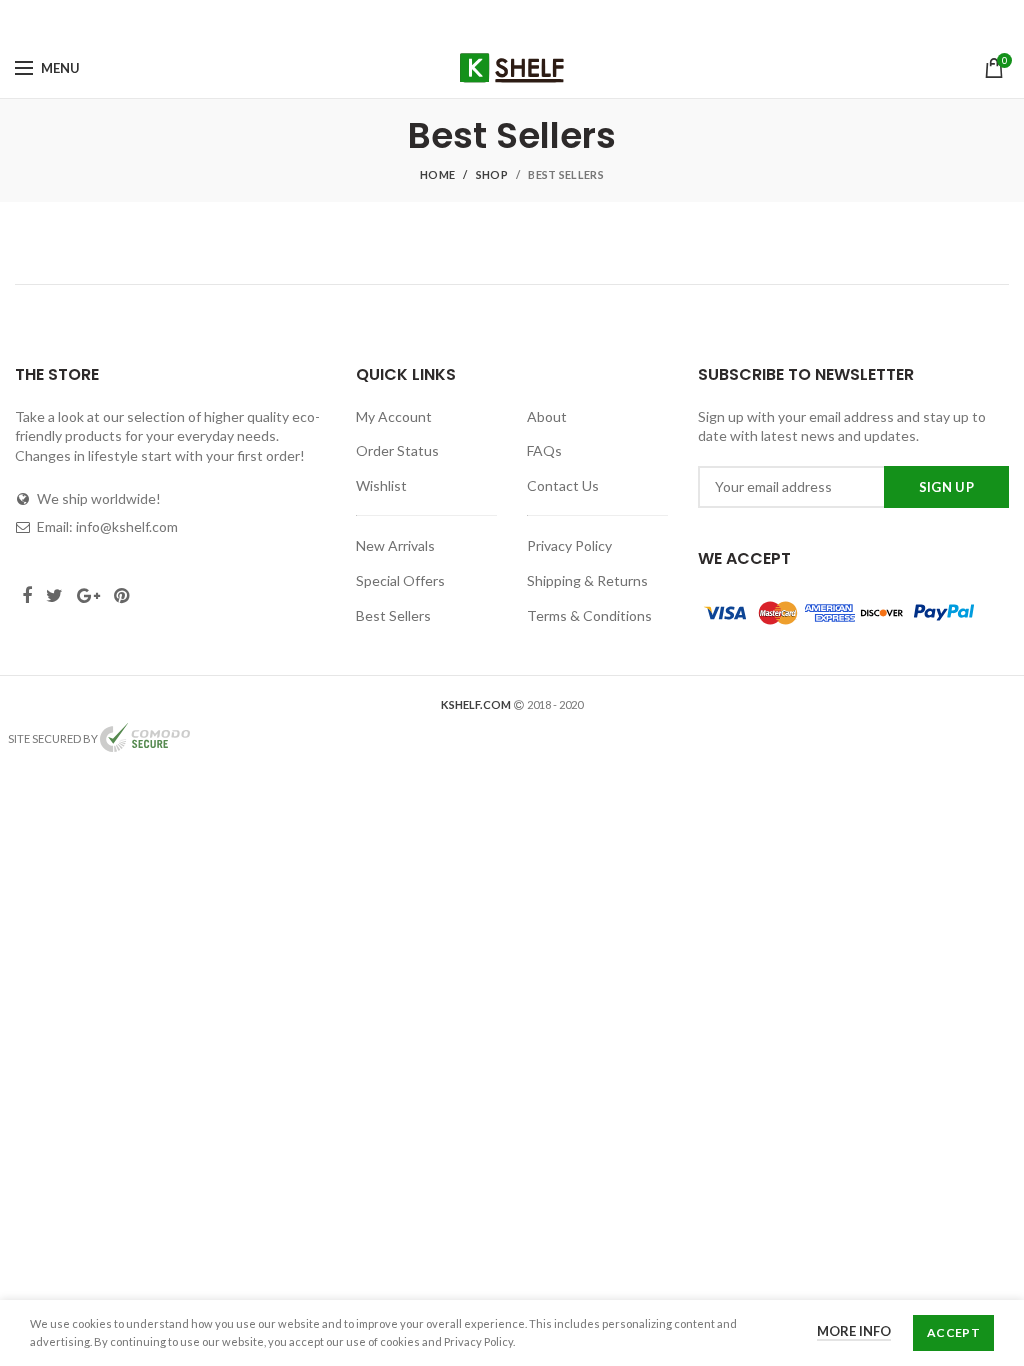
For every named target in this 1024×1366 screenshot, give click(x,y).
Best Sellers (393, 615)
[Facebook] (470, 19)
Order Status (397, 450)
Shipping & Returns (587, 580)
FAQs (544, 450)
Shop (492, 174)
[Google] (524, 19)
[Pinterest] (553, 19)
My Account (394, 416)
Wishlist (381, 485)
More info (854, 1331)
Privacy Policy (569, 545)
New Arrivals (395, 545)
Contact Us (563, 485)
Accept (953, 1332)
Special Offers (400, 580)
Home (437, 174)
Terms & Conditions (589, 615)
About (547, 416)
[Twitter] (494, 19)
